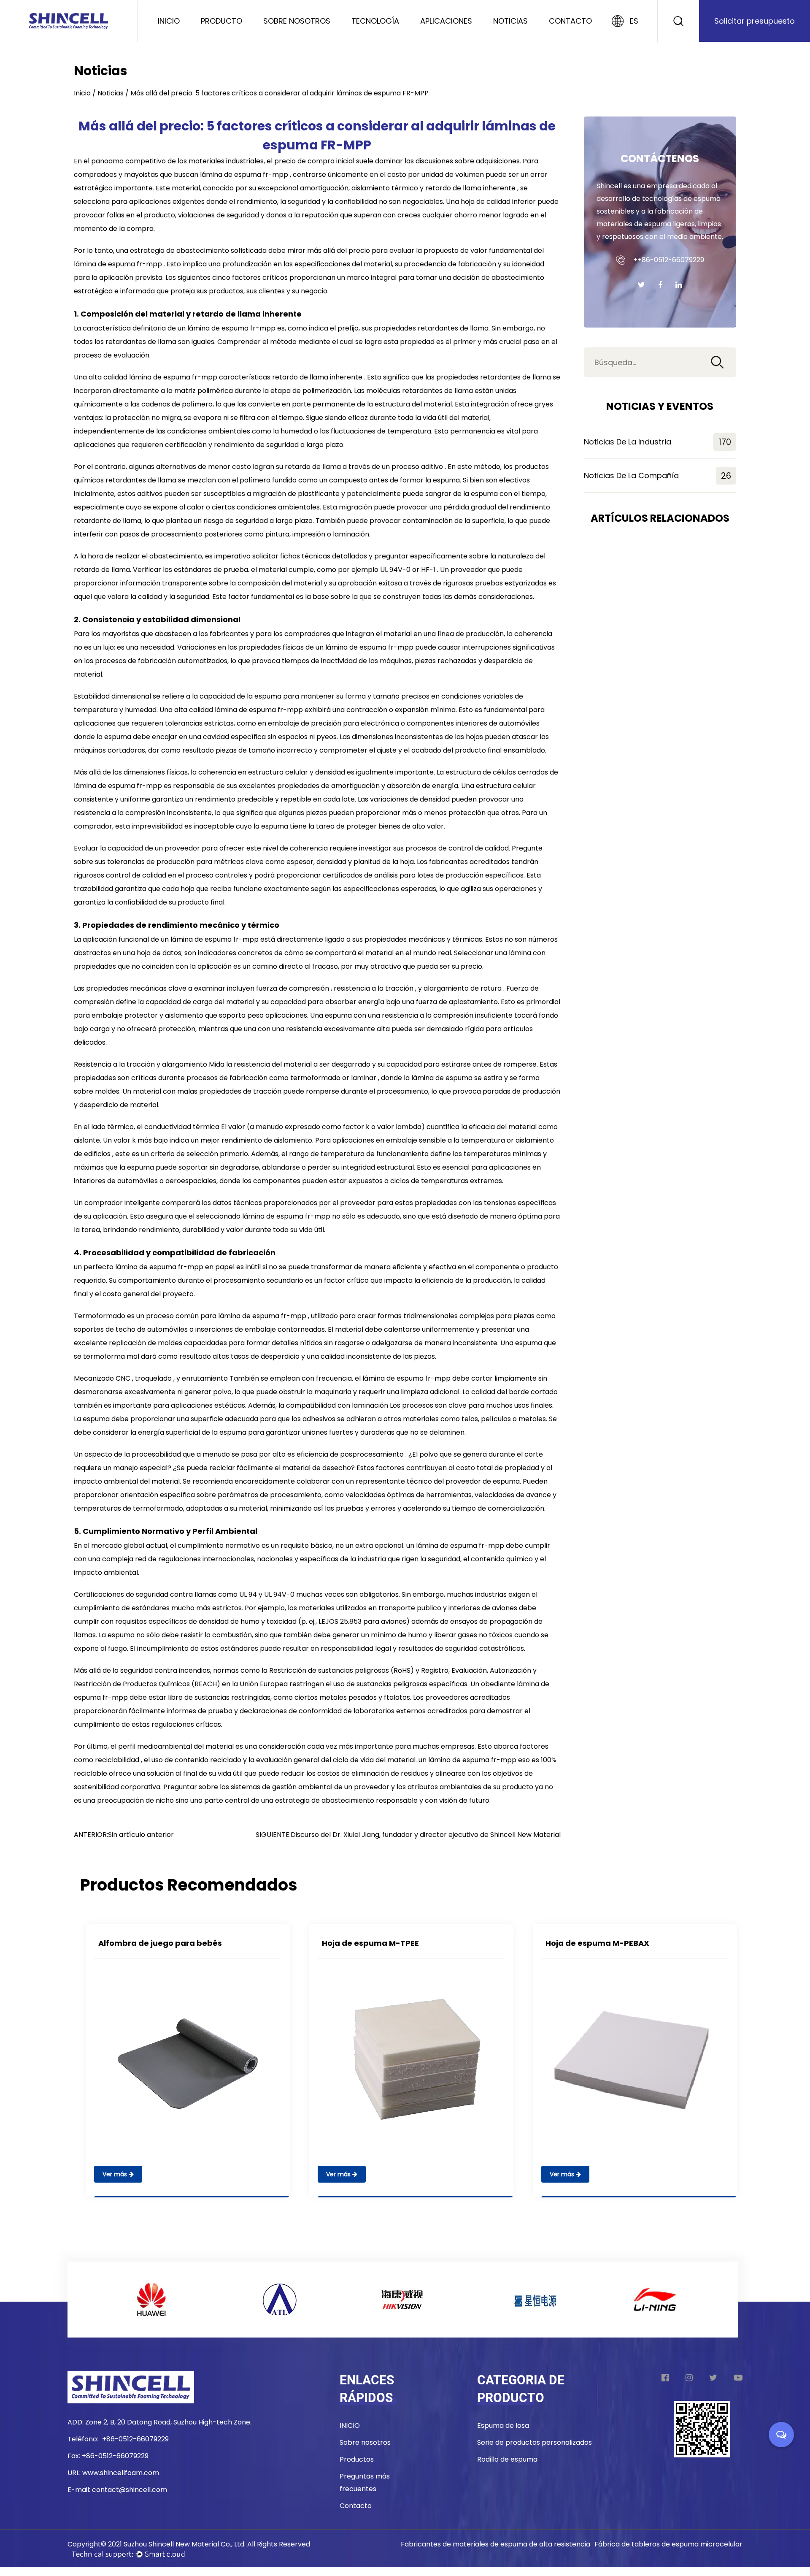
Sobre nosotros (297, 21)
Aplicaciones (446, 21)
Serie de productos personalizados (535, 2442)
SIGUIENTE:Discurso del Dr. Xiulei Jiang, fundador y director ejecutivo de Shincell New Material (408, 1835)
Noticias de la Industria (657, 442)
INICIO (350, 2426)
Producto (221, 21)
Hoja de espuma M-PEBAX (597, 1943)
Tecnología (375, 21)
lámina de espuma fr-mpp (245, 175)
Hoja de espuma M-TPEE (370, 1943)
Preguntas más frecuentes (365, 2483)
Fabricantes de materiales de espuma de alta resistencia (495, 2544)
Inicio (169, 21)
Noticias (510, 21)
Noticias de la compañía (657, 476)
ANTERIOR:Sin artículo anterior (124, 1835)
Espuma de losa (503, 2426)
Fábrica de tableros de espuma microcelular (668, 2544)
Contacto (570, 21)
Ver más (116, 2174)
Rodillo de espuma (507, 2459)
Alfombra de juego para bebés (160, 1943)
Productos (357, 2459)
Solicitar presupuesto (755, 21)
